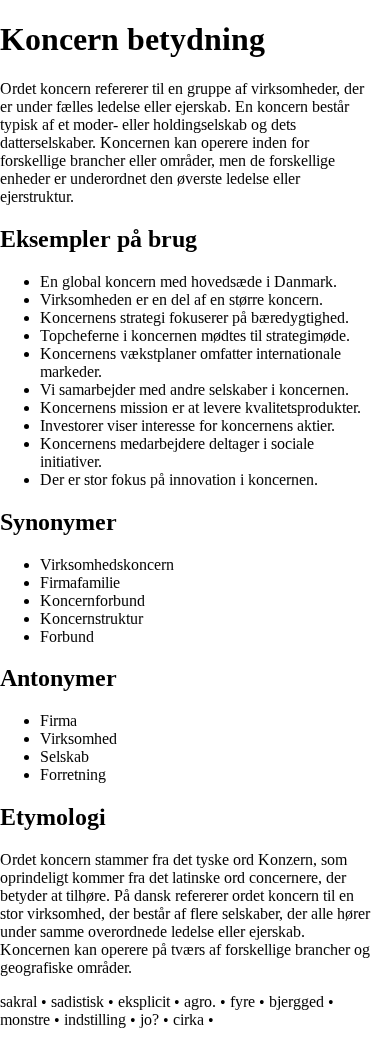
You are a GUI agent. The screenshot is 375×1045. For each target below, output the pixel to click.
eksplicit (144, 1001)
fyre (242, 1001)
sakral (18, 1001)
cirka (188, 1019)
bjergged (296, 1001)
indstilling (95, 1019)
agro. (200, 1001)
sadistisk (77, 1001)
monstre (25, 1019)
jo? (149, 1019)
